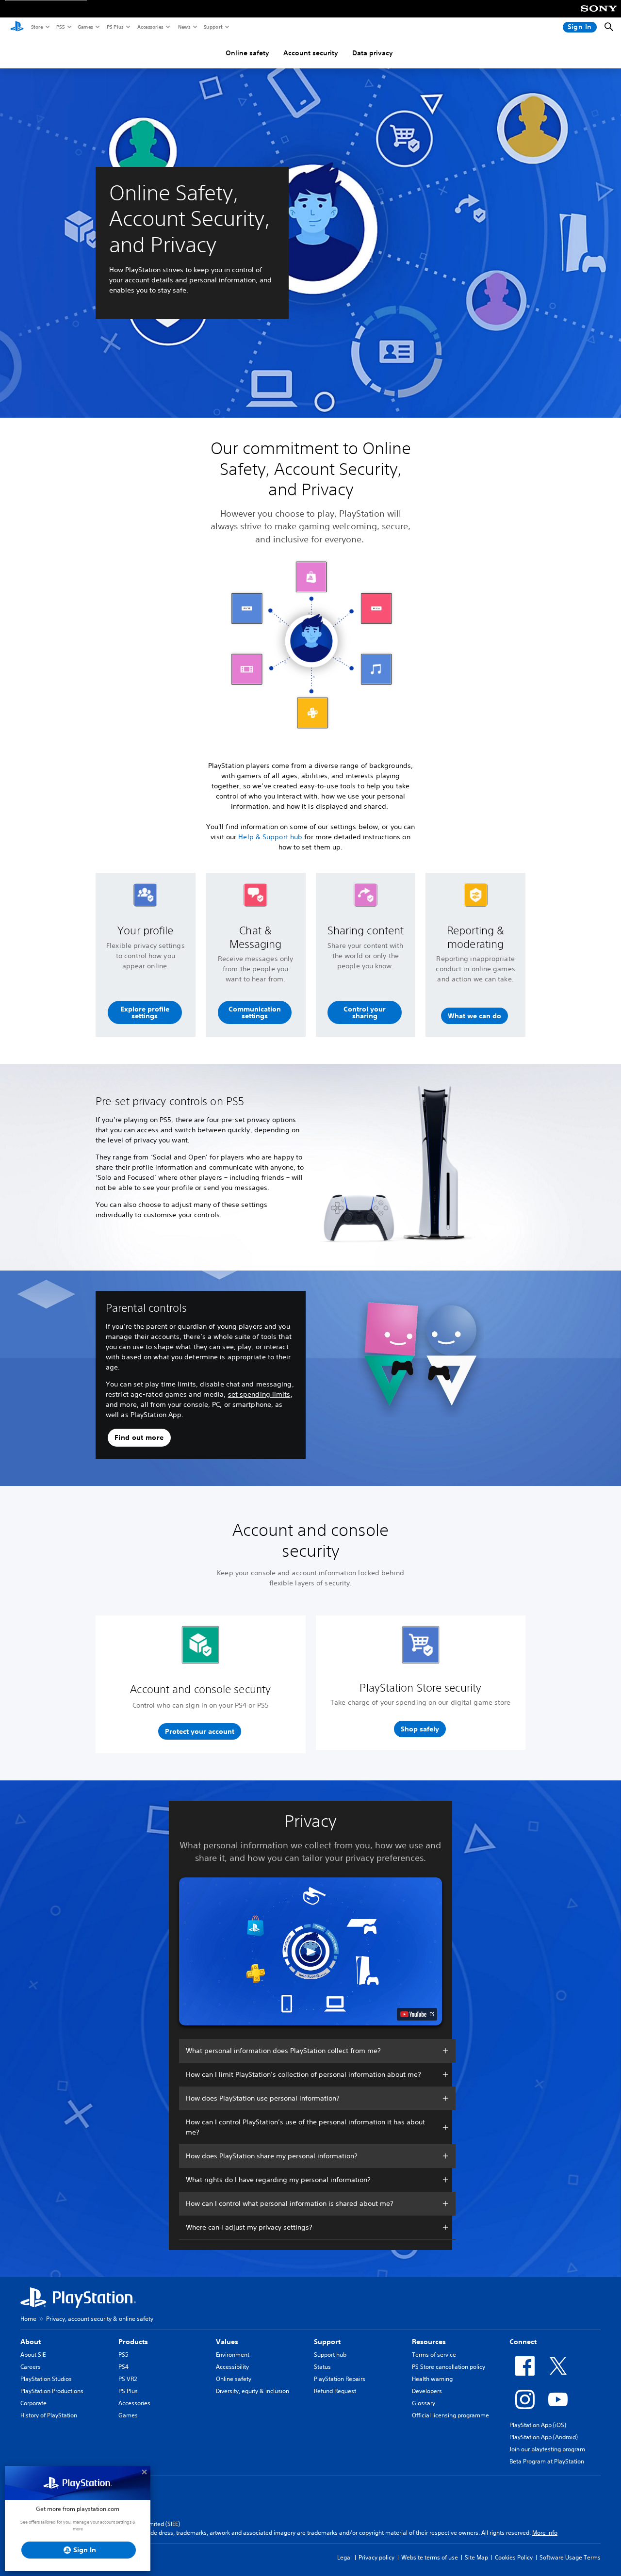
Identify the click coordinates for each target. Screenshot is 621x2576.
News (184, 27)
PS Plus (115, 27)
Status (322, 2367)
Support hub (330, 2355)
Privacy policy (376, 2557)
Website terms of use (430, 2557)
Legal (344, 2557)
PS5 (60, 27)
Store (37, 27)
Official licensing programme (450, 2415)
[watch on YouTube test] (417, 2014)
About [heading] (31, 2342)
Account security (311, 53)
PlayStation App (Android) (544, 2437)
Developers (427, 2391)
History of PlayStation (49, 2415)
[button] (145, 1012)
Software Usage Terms (570, 2557)
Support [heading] (327, 2342)
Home (28, 2319)
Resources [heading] (429, 2342)
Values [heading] (227, 2342)
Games (85, 27)
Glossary (424, 2403)
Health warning (432, 2379)
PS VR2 (128, 2379)
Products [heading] (133, 2342)
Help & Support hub (270, 837)
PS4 (123, 2367)
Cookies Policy (514, 2557)
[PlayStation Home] (17, 27)
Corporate (33, 2403)
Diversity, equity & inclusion (253, 2391)
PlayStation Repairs (340, 2379)
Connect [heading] (523, 2342)
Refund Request (335, 2391)
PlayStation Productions (52, 2391)
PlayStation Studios (46, 2379)
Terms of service (434, 2355)
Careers (31, 2367)
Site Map (476, 2557)
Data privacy (373, 53)
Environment (233, 2355)
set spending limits (259, 1394)
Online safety (247, 53)
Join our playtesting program (547, 2449)
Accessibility (232, 2367)
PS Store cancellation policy (449, 2367)
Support (213, 27)
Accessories (150, 27)
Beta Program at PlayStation (547, 2461)
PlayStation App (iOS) (538, 2425)
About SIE (33, 2355)
